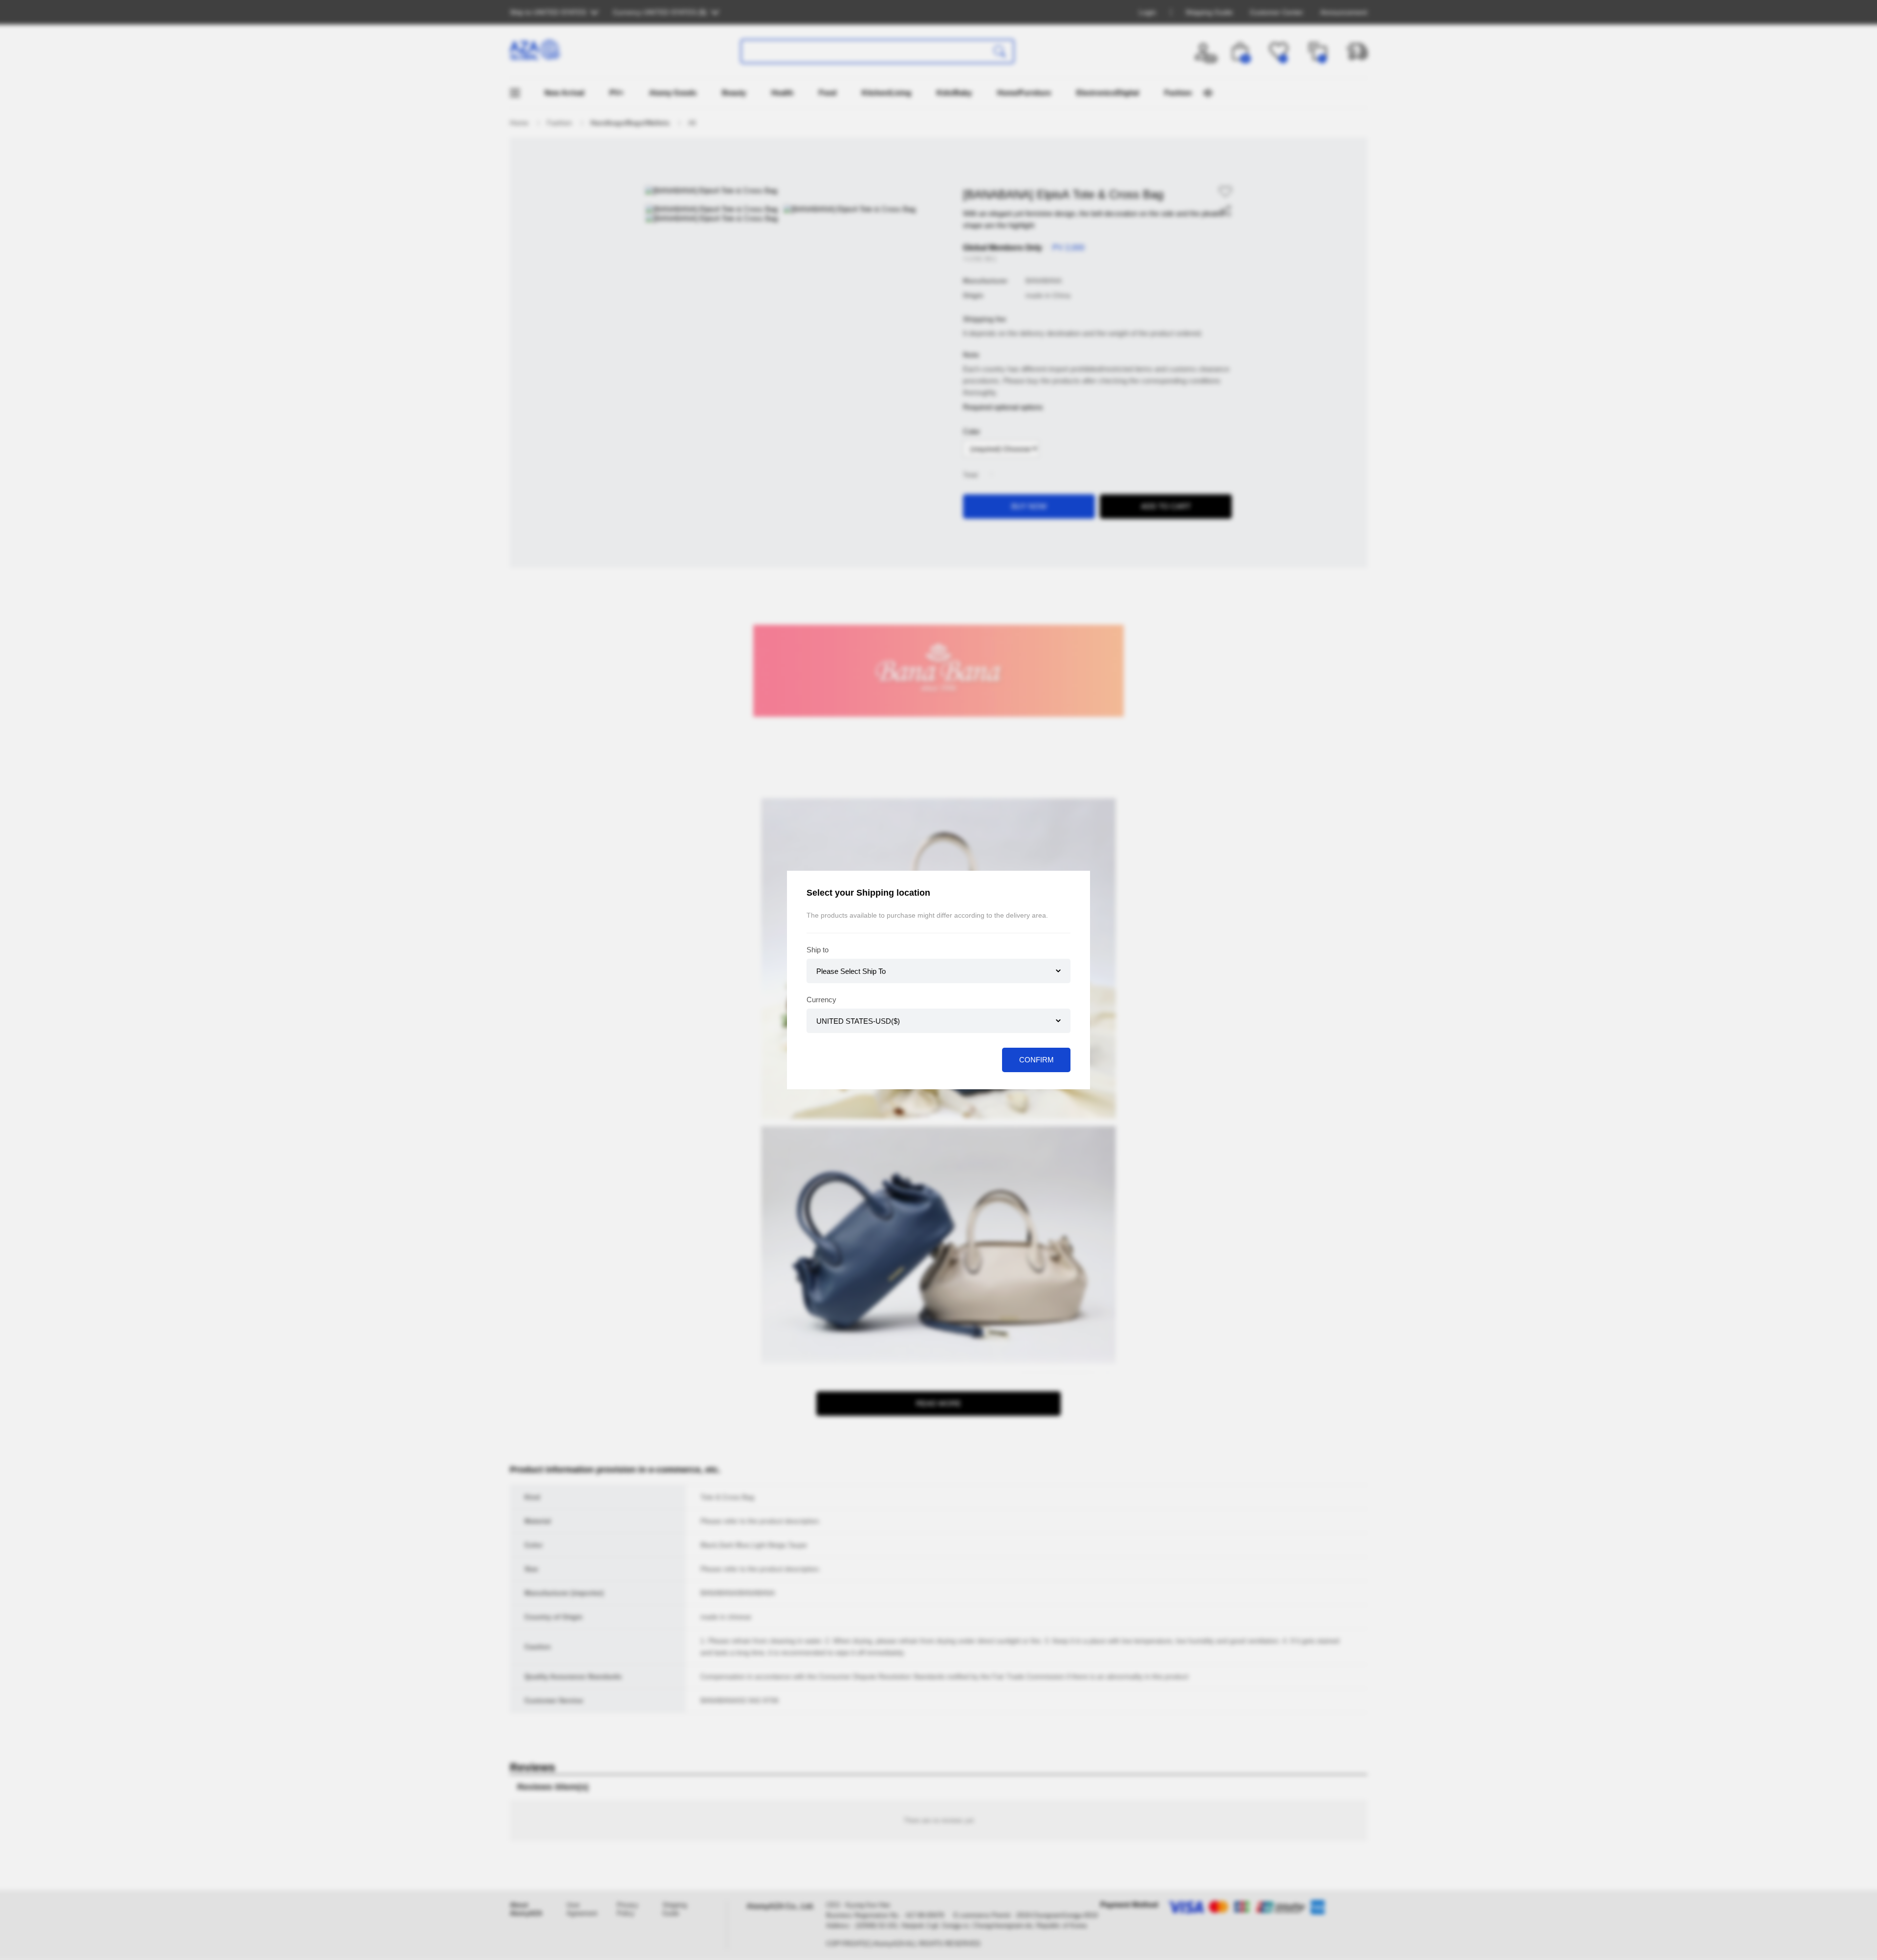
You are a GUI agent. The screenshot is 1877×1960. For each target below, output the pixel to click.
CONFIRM (1037, 1060)
